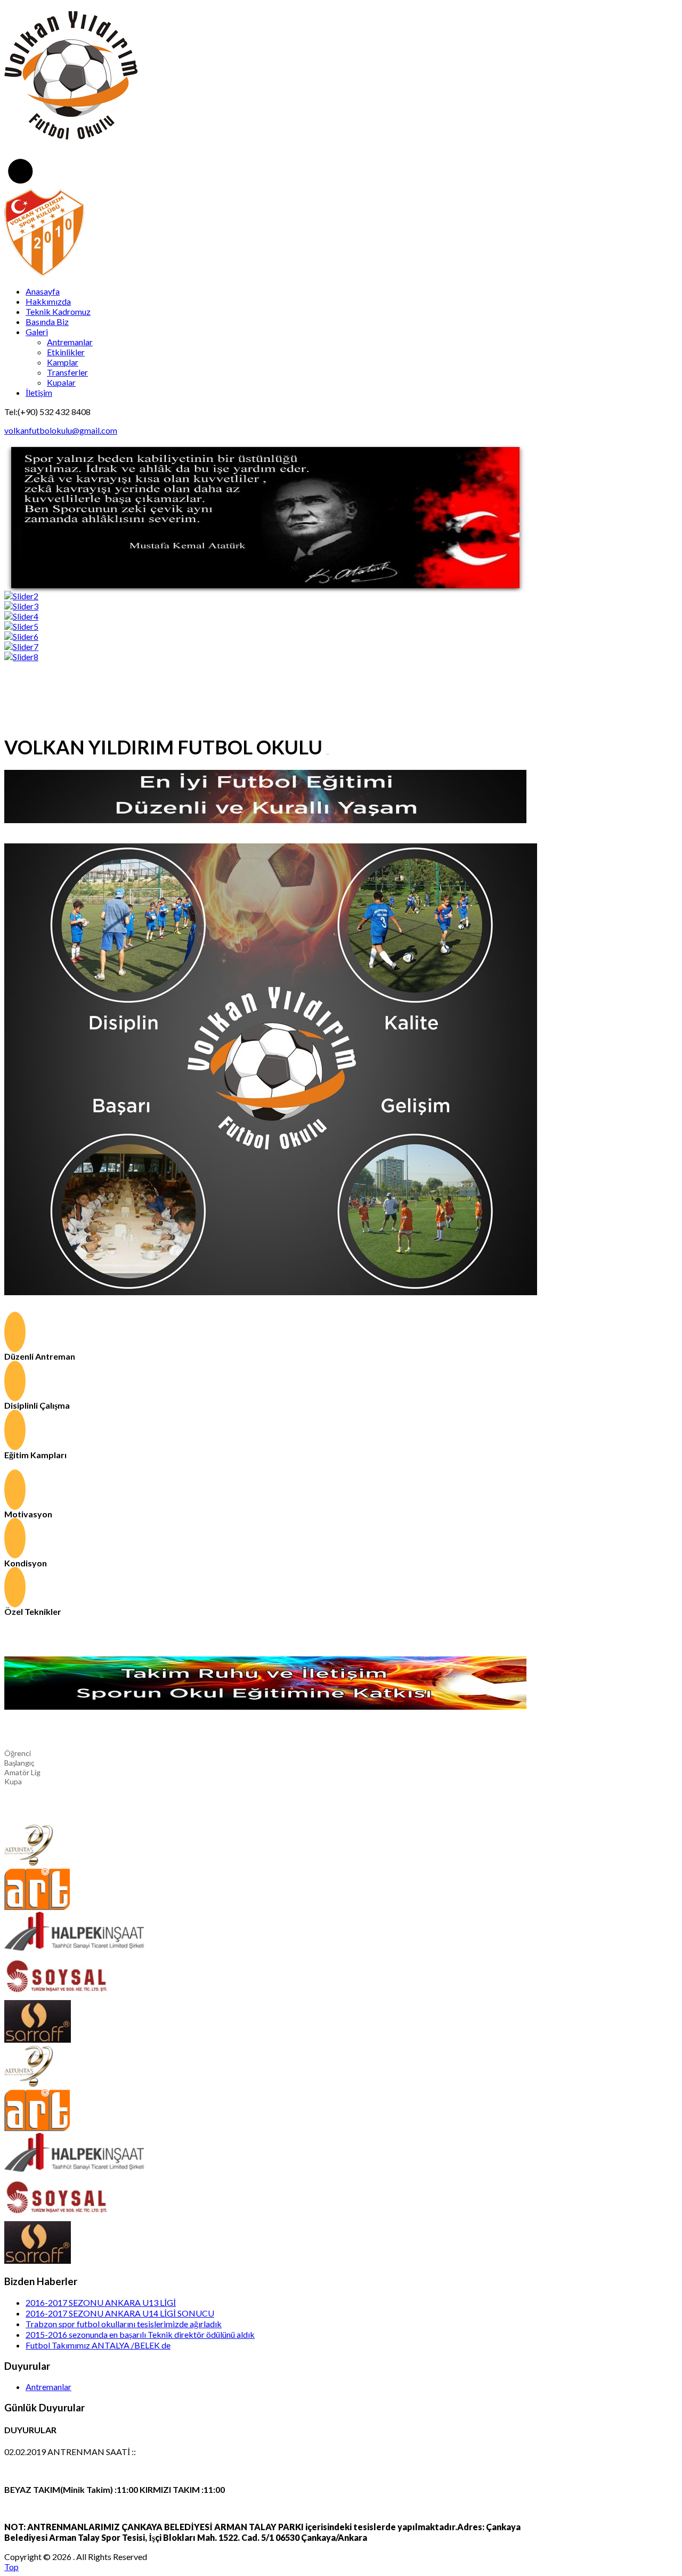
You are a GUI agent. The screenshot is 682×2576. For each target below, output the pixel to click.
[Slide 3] (21, 606)
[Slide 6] (21, 636)
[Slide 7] (21, 647)
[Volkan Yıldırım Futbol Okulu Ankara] (44, 273)
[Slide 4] (21, 616)
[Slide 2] (21, 596)
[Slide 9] (21, 657)
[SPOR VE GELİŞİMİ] (271, 1292)
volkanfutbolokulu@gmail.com (61, 430)
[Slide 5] (21, 626)
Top (11, 2567)
